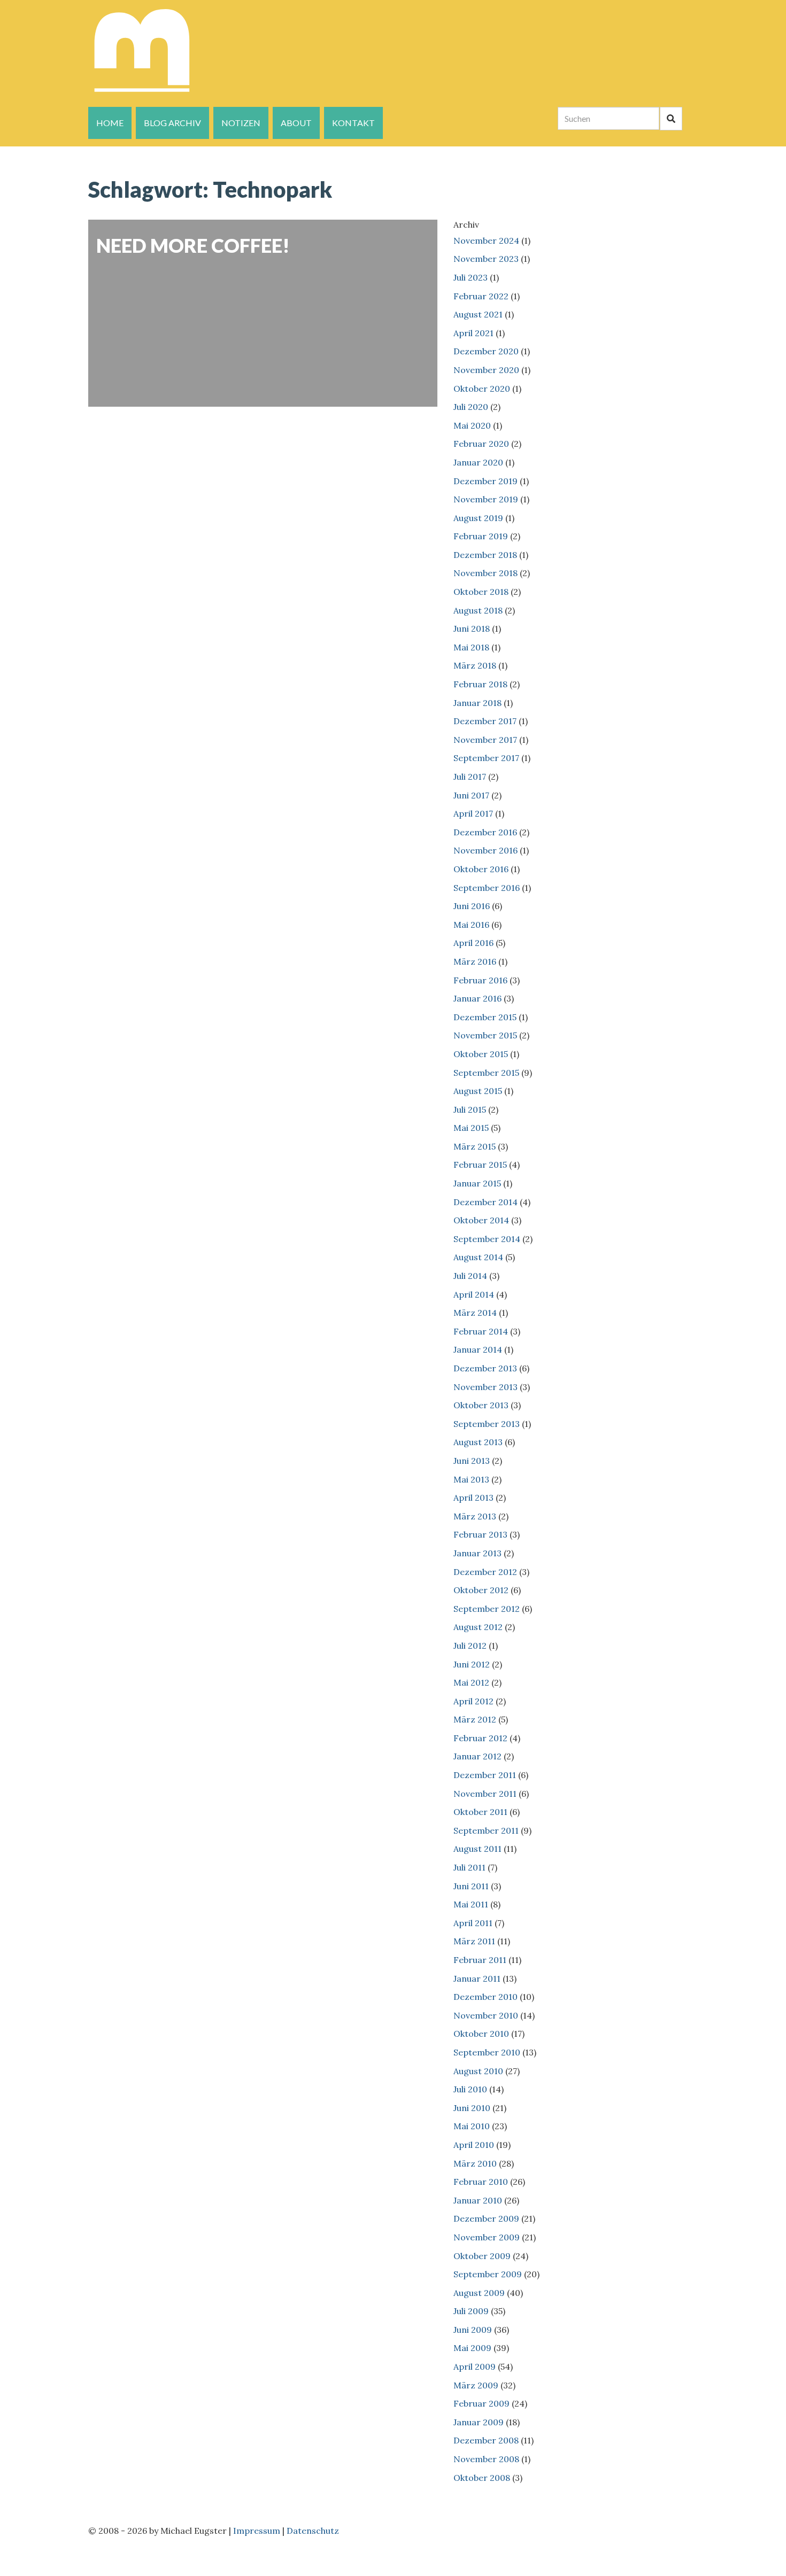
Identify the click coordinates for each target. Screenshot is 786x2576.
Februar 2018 (480, 684)
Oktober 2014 (481, 1220)
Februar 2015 (480, 1165)
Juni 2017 (471, 795)
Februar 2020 (481, 444)
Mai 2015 (471, 1128)
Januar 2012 (477, 1756)
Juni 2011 (471, 1886)
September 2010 (487, 2052)
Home (110, 123)
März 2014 (475, 1313)
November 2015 (485, 1035)
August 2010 (478, 2071)
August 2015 (478, 1091)
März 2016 (475, 961)
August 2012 (478, 1627)
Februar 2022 (481, 296)
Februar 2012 (480, 1738)
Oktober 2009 (482, 2256)
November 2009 (487, 2237)
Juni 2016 (472, 906)
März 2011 (474, 1941)
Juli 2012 (470, 1646)
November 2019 (486, 499)
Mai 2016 (471, 925)
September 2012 (487, 1609)
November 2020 (486, 370)
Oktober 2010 (481, 2034)
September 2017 (486, 758)
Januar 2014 (478, 1349)
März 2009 (476, 2385)
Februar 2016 (480, 980)
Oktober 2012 (481, 1590)
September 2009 (488, 2274)
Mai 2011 (471, 1904)
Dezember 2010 (486, 1997)
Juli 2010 (470, 2089)
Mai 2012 (471, 1682)
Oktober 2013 (481, 1405)
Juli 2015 (470, 1109)
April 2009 (475, 2366)
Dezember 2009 (486, 2218)
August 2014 (478, 1257)
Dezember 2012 (485, 1572)
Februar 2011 (480, 1960)
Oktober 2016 (481, 869)
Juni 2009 (473, 2330)
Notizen (241, 123)
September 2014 (487, 1239)
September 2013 (487, 1424)
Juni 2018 (472, 629)
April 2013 (473, 1498)
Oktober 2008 (482, 2478)
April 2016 (473, 943)
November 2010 (486, 2015)
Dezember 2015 (485, 1017)
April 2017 (473, 813)
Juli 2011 (469, 1867)
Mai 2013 (471, 1479)
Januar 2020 (478, 462)
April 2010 (474, 2145)
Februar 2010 (481, 2182)
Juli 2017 (470, 777)
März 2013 (475, 1516)
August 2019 (478, 518)
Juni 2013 (472, 1461)
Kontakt (353, 123)
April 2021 (473, 333)
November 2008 (486, 2459)
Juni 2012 (472, 1664)
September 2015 (486, 1073)
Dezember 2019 (486, 481)
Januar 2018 (477, 703)
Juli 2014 (470, 1276)
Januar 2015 (477, 1183)
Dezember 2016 (485, 832)
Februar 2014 (481, 1331)
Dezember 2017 (485, 721)
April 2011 (473, 1923)
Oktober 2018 (481, 592)
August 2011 (477, 1849)
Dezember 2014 (486, 1202)
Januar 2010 (478, 2200)
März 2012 (475, 1719)
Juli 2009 (471, 2311)
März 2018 (475, 665)
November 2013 (486, 1387)
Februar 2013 (480, 1534)
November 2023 (486, 259)
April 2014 (474, 1294)
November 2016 (486, 850)
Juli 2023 (471, 277)
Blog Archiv (172, 123)
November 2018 (486, 573)
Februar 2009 (481, 2403)
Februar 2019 (481, 536)
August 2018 (478, 610)
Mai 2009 (472, 2348)
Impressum (257, 2531)
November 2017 (485, 740)
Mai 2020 (472, 425)
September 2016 (487, 888)
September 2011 (486, 1830)
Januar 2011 (477, 1978)
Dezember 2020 (486, 351)
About (296, 123)
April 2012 (473, 1701)
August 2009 (479, 2293)
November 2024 (486, 240)
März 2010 (475, 2163)
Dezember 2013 (485, 1368)
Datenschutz (313, 2531)
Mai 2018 (471, 647)
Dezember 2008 (486, 2440)
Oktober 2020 (482, 389)
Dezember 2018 (485, 555)
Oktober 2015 (481, 1054)
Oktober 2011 (480, 1812)
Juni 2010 (472, 2108)
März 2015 (475, 1146)
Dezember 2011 (485, 1775)
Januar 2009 (479, 2422)
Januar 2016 (477, 998)
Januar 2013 (477, 1553)
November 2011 (485, 1794)
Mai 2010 (472, 2126)
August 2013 (478, 1442)
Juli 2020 (471, 407)
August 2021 (478, 314)
